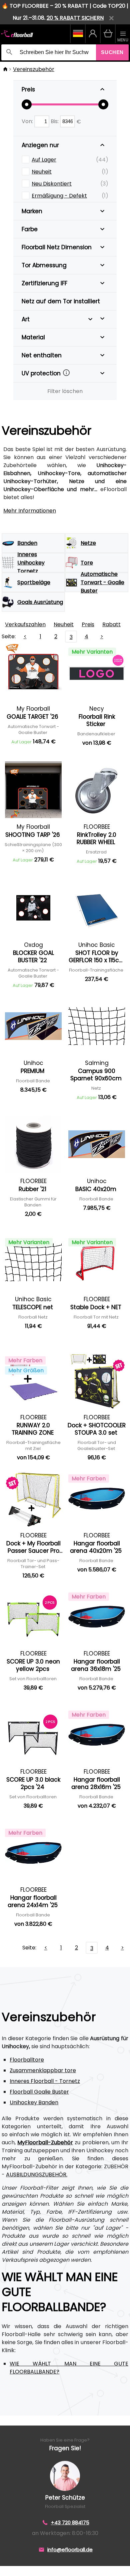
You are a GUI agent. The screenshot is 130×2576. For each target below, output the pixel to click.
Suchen (112, 52)
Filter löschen (65, 391)
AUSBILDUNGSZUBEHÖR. (37, 2174)
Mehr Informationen (30, 511)
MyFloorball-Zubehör (45, 2142)
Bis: (55, 121)
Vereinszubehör (34, 69)
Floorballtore (27, 2060)
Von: (28, 121)
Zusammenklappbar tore (43, 2070)
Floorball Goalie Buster (39, 2092)
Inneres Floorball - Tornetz (45, 2081)
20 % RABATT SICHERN (75, 18)
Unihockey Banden (34, 2102)
